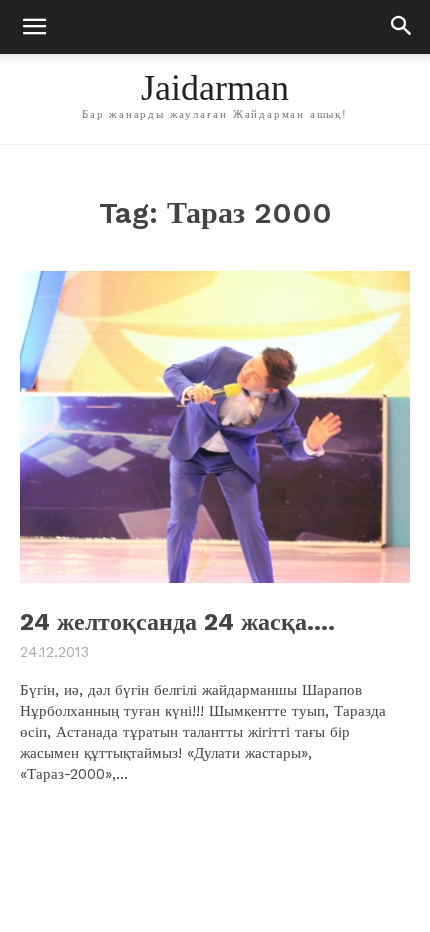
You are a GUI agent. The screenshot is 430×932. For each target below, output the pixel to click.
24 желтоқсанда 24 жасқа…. (177, 622)
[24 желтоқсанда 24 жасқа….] (215, 427)
